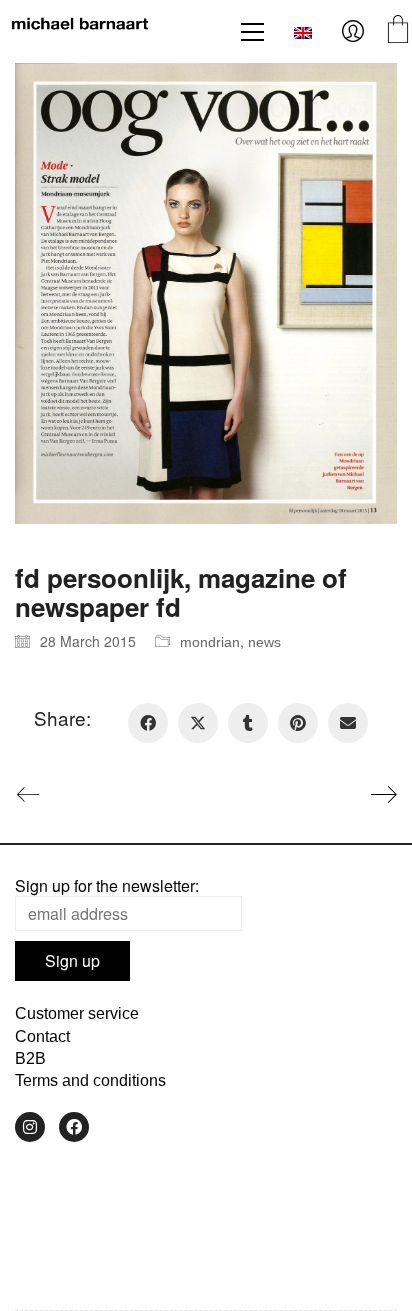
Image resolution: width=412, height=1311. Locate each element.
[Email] (348, 723)
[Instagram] (30, 1127)
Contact (42, 1036)
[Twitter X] (198, 723)
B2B (30, 1058)
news (264, 642)
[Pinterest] (298, 723)
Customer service (77, 1013)
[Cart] (398, 31)
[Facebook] (148, 723)
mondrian (210, 642)
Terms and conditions (90, 1080)
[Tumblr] (248, 723)
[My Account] (353, 32)
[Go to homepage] (80, 32)
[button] (252, 32)
